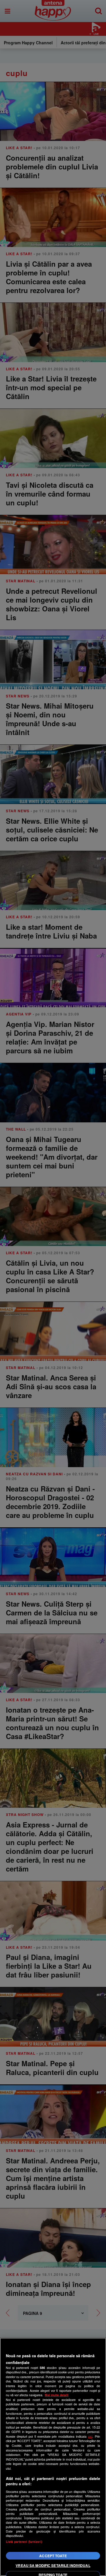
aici (90, 2436)
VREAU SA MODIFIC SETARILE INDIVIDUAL (53, 2565)
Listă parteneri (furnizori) (24, 2541)
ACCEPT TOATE (53, 2556)
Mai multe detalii (57, 2395)
